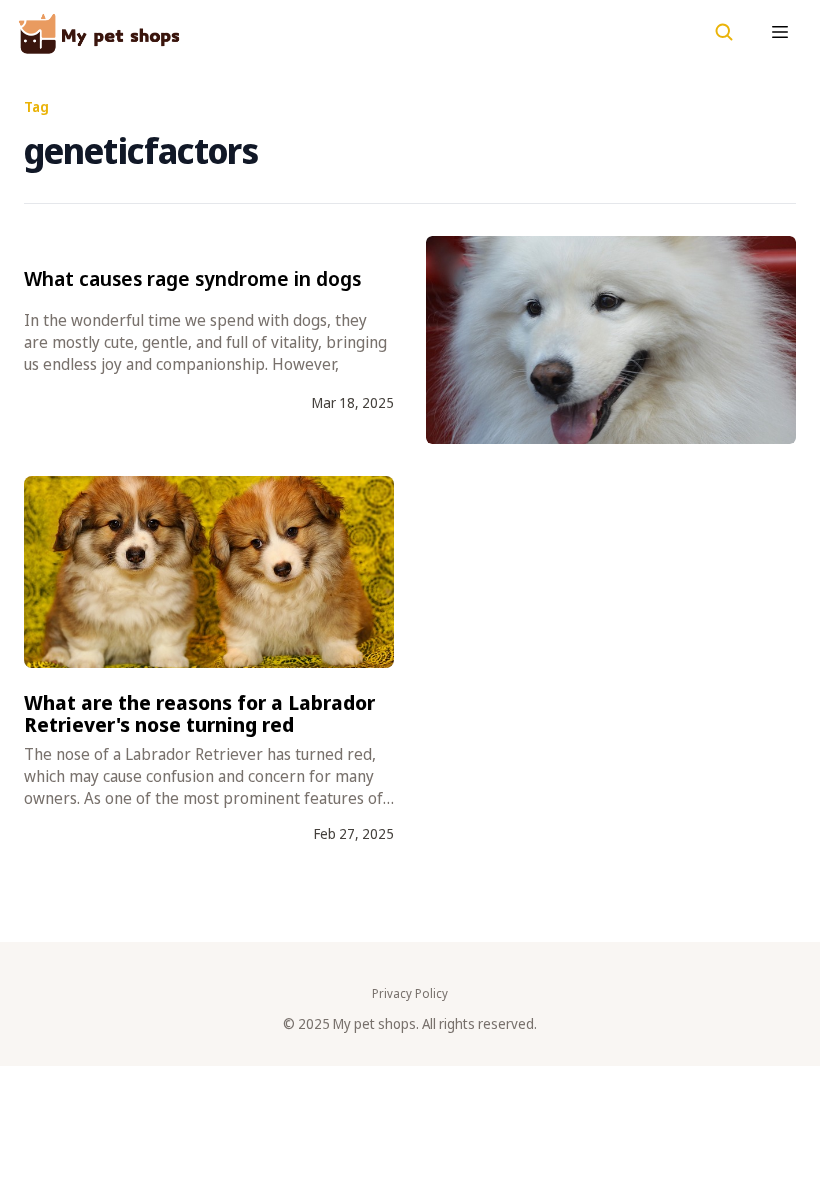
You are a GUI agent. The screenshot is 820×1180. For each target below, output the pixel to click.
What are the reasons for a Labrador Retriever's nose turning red (199, 713)
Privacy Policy (410, 994)
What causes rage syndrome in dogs (192, 278)
